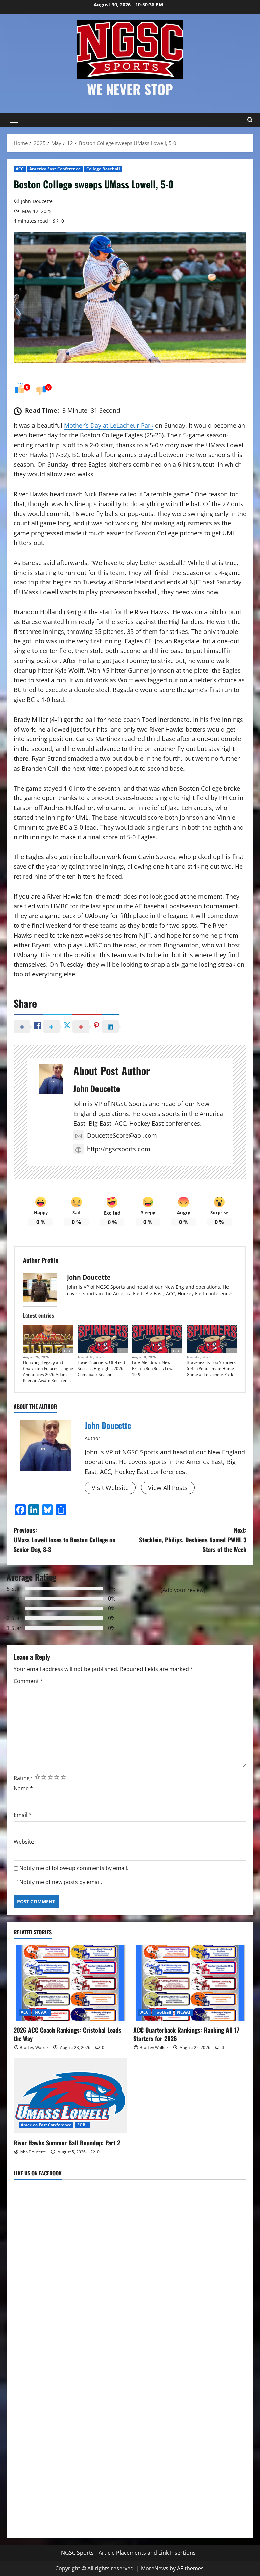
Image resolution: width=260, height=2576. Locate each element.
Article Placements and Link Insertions (147, 2553)
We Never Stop (130, 89)
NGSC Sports (77, 2553)
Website (24, 1842)
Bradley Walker (34, 2048)
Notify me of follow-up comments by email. (74, 1868)
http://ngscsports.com (119, 1149)
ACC (20, 169)
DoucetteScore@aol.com (122, 1135)
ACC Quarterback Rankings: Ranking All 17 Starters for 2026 (186, 2034)
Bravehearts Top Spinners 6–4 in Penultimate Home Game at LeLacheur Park (211, 1368)
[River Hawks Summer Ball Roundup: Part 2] (70, 2096)
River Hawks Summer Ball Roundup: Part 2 (67, 2143)
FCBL (68, 1351)
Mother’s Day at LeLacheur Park (109, 425)
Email (23, 1815)
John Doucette (37, 201)
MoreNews (155, 2568)
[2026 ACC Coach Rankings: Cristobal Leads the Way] (70, 1983)
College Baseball (103, 169)
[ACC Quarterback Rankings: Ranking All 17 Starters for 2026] (190, 1983)
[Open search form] (250, 120)
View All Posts (168, 1488)
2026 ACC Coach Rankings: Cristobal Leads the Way (67, 2034)
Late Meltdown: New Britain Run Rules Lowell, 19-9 (155, 1368)
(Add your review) (183, 1590)
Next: (193, 1540)
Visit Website (110, 1488)
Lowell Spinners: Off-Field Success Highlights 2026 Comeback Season (101, 1368)
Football (163, 2012)
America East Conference (55, 169)
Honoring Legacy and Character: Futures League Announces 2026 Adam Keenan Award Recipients (48, 1371)
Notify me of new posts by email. (61, 1882)
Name (23, 1788)
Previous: (64, 1540)
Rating (23, 1778)
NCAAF (42, 2012)
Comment (28, 1681)
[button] (14, 120)
